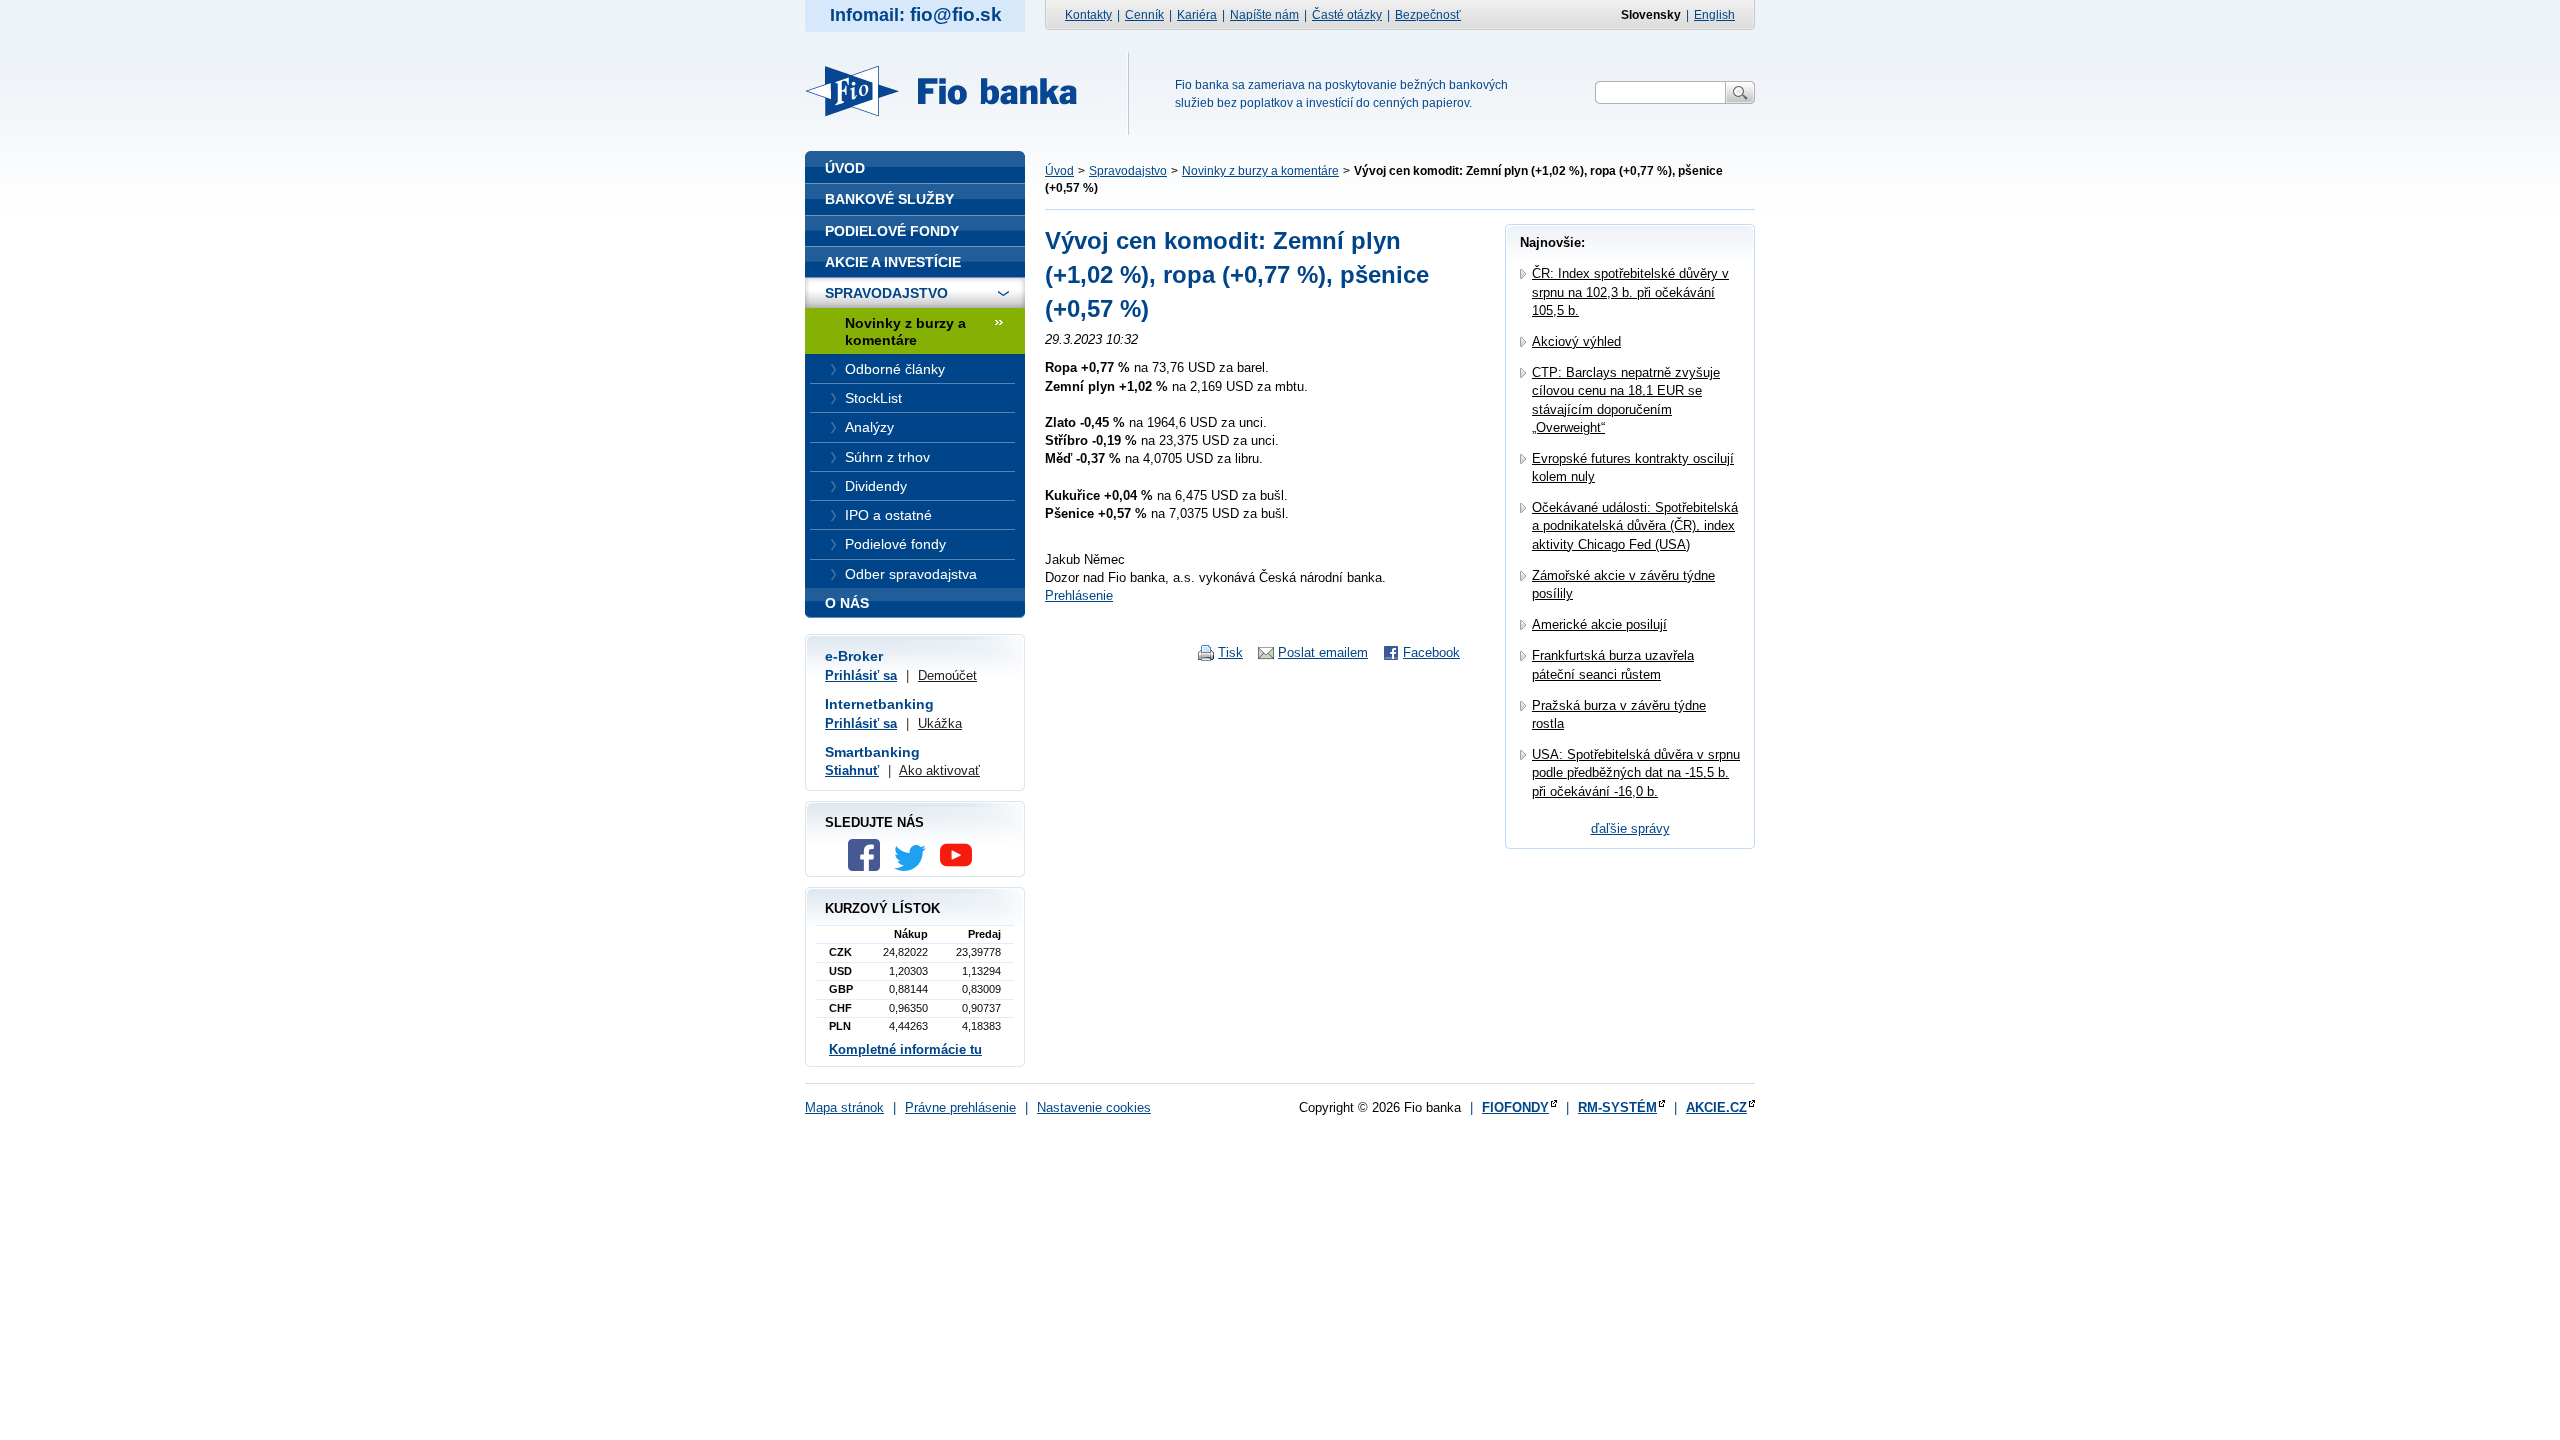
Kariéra (1197, 15)
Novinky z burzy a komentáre (1260, 171)
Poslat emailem (1323, 652)
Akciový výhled (1576, 341)
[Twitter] (915, 866)
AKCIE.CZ (1716, 1107)
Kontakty (1088, 15)
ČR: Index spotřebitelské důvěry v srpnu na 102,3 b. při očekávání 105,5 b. (1630, 291)
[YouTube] (961, 866)
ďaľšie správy (1630, 828)
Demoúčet (947, 675)
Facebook (1431, 652)
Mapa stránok (844, 1107)
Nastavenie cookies (1094, 1107)
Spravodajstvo (1128, 171)
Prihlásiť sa (861, 675)
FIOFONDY (1515, 1107)
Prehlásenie (1079, 595)
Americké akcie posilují (1599, 624)
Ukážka (940, 723)
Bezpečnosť (1428, 15)
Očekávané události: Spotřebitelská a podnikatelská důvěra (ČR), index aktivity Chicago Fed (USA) (1635, 525)
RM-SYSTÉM (1617, 1107)
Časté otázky (1347, 15)
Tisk (1230, 652)
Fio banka (953, 91)
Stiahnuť (852, 770)
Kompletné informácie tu (905, 1049)
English (1714, 15)
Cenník (1144, 15)
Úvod (1059, 171)
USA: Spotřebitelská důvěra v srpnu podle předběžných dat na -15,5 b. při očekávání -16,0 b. (1636, 772)
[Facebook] (869, 866)
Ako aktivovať (939, 770)
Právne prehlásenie (960, 1107)
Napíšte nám (1264, 15)
